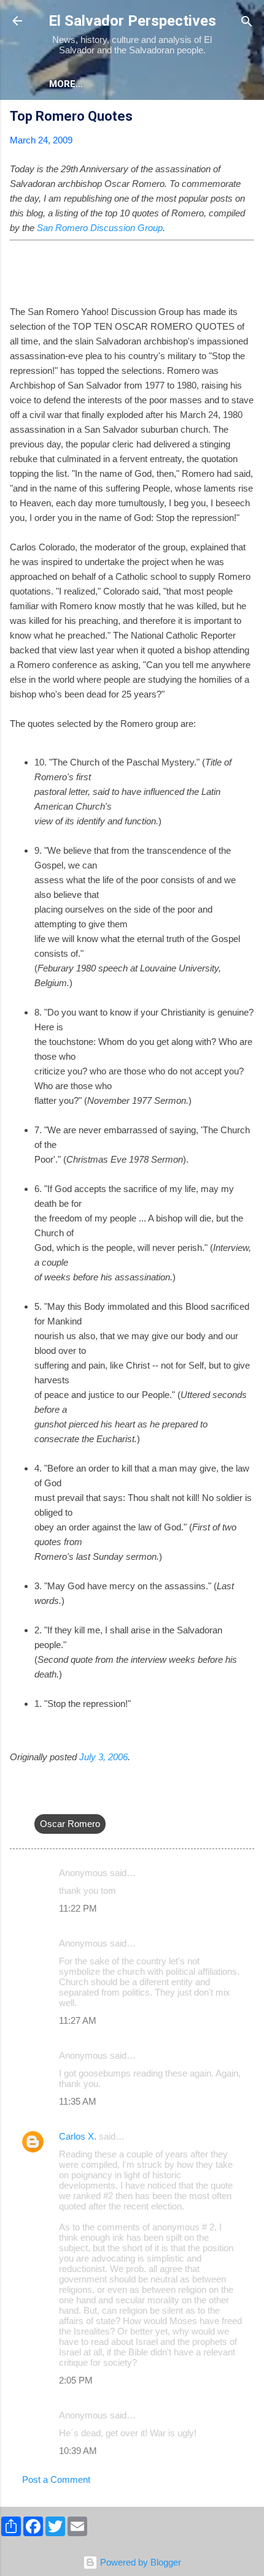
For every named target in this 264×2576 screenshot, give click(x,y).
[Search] (247, 22)
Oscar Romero (70, 1824)
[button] (247, 118)
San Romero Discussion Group (100, 228)
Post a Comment (56, 2479)
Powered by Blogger (139, 2562)
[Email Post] (42, 1799)
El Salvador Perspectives (132, 21)
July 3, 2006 (103, 1757)
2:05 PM (76, 2380)
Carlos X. (78, 2136)
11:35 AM (78, 2101)
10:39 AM (78, 2451)
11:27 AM (78, 2020)
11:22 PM (78, 1908)
